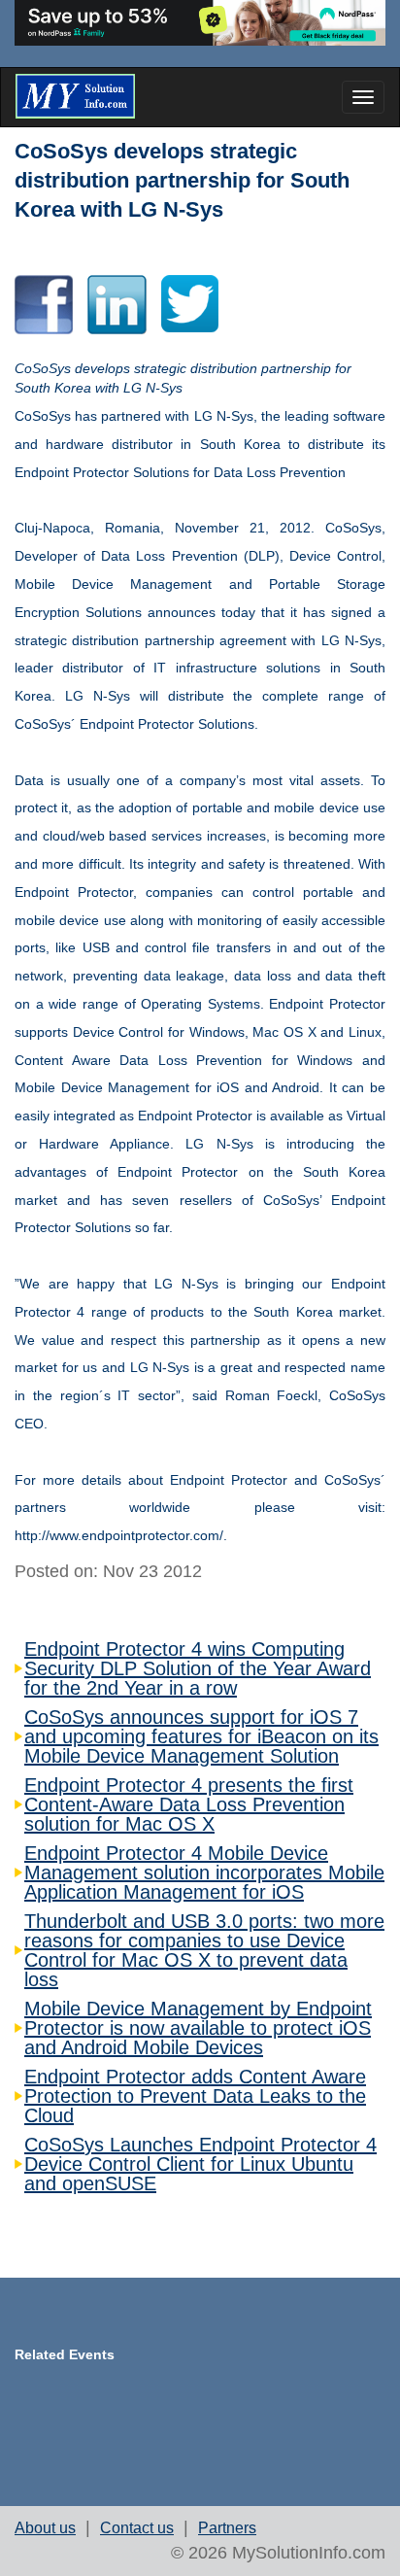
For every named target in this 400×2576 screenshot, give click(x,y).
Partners (227, 2528)
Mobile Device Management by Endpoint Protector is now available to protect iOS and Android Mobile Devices (198, 2028)
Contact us (137, 2528)
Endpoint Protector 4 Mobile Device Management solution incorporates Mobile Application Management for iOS (204, 1872)
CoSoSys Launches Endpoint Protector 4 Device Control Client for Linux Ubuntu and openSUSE (200, 2164)
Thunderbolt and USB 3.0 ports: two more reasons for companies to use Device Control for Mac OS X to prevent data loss (204, 1950)
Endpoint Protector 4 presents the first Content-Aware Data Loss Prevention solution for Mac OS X (189, 1804)
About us (45, 2528)
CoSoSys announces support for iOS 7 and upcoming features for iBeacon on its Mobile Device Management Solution (201, 1736)
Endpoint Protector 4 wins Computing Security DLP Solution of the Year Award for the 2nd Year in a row (198, 1668)
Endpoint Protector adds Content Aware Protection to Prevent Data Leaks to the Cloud (195, 2096)
